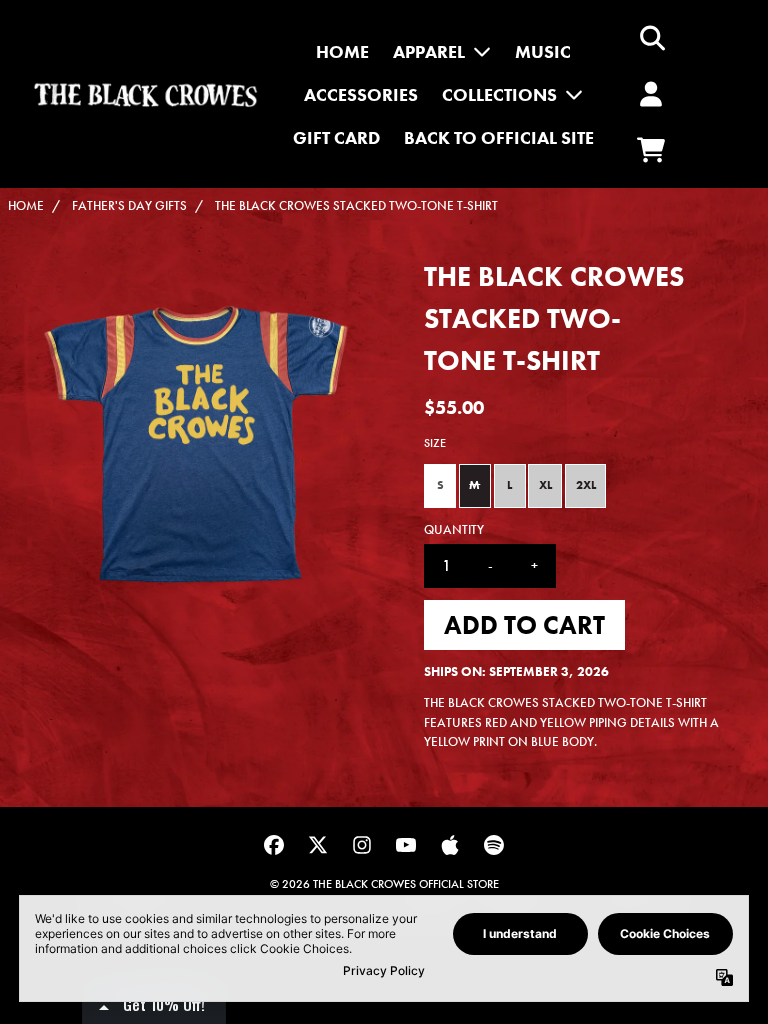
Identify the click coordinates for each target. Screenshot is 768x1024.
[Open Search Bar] (651, 38)
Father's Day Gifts (129, 205)
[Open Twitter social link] (318, 845)
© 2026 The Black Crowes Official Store (384, 884)
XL (545, 485)
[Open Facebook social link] (274, 845)
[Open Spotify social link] (494, 845)
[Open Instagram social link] (362, 845)
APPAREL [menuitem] (429, 51)
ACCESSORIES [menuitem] (361, 94)
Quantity (454, 529)
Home (26, 205)
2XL (586, 485)
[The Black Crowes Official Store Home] (145, 94)
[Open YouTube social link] (406, 845)
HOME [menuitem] (342, 51)
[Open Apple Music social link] (450, 845)
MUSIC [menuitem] (543, 51)
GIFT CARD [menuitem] (336, 137)
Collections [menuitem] (499, 94)
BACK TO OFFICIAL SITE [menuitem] (499, 137)
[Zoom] (196, 444)
